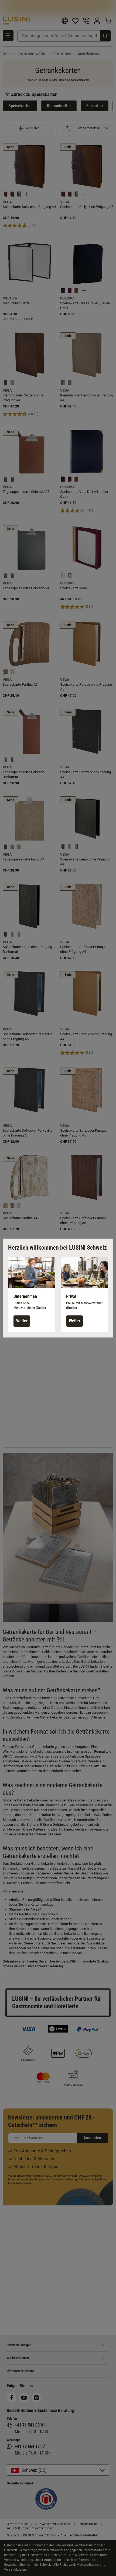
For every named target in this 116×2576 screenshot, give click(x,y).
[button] (32, 1295)
